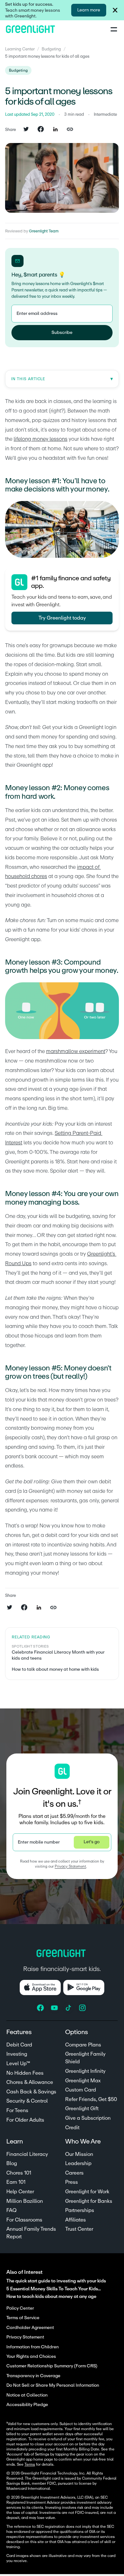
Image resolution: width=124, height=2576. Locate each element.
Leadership (78, 2163)
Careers (74, 2173)
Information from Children (33, 2347)
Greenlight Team (44, 231)
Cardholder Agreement (30, 2328)
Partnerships (80, 2210)
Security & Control (27, 2101)
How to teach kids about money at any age (51, 2296)
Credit (72, 2128)
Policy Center (20, 2308)
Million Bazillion (25, 2201)
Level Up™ (18, 2064)
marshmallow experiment (76, 1051)
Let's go (92, 1842)
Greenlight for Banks (89, 2201)
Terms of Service (23, 2318)
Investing (17, 2054)
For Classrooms (24, 2220)
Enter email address (37, 314)
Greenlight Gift (82, 2109)
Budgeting (51, 49)
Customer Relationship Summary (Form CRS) (52, 2366)
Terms (30, 2464)
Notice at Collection (27, 2395)
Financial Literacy (27, 2154)
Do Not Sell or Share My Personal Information (53, 2385)
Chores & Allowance (30, 2082)
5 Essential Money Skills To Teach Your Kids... (54, 2289)
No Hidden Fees (25, 2073)
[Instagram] (83, 2008)
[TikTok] (69, 2008)
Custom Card (81, 2090)
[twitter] (26, 130)
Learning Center (20, 49)
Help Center (20, 2192)
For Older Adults (25, 2120)
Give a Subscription (88, 2118)
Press (72, 2182)
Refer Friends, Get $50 (91, 2099)
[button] (115, 10)
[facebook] (41, 130)
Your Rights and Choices (31, 2357)
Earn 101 (16, 2182)
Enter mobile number (39, 1842)
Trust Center (79, 2229)
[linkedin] (55, 130)
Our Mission (79, 2154)
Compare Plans (83, 2045)
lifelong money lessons (41, 439)
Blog (12, 2163)
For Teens (17, 2111)
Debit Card (19, 2045)
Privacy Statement (70, 1866)
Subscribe (62, 333)
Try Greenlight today (62, 618)
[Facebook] (41, 2008)
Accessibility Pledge (27, 2405)
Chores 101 (19, 2173)
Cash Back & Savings (31, 2092)
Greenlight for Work (87, 2192)
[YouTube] (55, 2008)
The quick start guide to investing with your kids (56, 2281)
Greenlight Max (83, 2081)
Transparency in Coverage (33, 2376)
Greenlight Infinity (85, 2071)
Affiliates (76, 2220)
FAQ (11, 2210)
